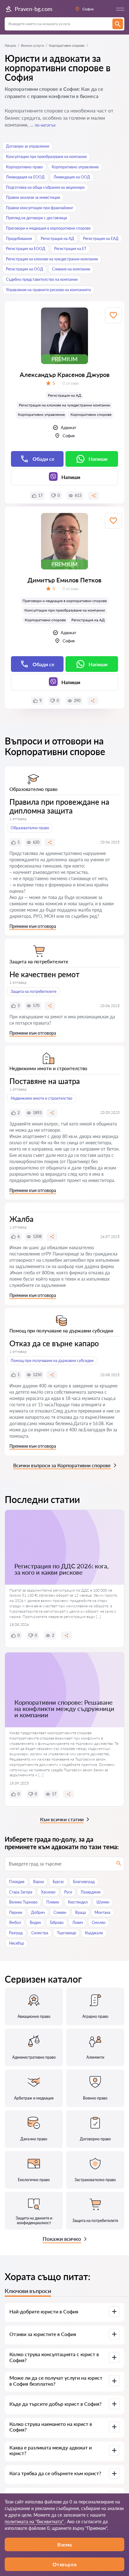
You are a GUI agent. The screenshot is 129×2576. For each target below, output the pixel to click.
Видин (35, 1922)
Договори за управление (28, 146)
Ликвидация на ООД (72, 177)
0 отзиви (71, 383)
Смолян (99, 1922)
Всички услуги (32, 45)
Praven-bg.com (34, 9)
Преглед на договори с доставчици (36, 218)
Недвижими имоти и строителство (41, 1098)
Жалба (21, 1219)
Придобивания (19, 239)
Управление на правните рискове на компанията (48, 290)
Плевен (53, 1902)
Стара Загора (21, 1892)
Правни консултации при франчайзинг (40, 208)
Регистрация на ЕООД (26, 249)
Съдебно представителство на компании (42, 279)
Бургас (58, 1882)
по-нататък (45, 125)
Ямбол (15, 1922)
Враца (80, 1912)
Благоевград (84, 1882)
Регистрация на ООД (25, 269)
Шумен (103, 1902)
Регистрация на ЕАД (101, 239)
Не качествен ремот (44, 974)
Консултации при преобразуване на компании (46, 157)
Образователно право (30, 828)
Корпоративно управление (75, 167)
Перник (16, 1912)
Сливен (60, 1912)
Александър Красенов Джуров (65, 374)
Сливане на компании (71, 269)
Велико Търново (23, 1902)
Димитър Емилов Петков (64, 580)
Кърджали (94, 1933)
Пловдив (17, 1882)
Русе (68, 1892)
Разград (16, 1933)
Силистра (40, 1933)
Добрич (38, 1912)
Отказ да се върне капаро (54, 1343)
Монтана (102, 1912)
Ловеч (78, 1922)
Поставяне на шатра (45, 1081)
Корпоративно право (24, 167)
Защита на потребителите (34, 991)
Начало (10, 45)
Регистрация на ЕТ (70, 249)
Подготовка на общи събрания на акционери (45, 187)
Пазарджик (91, 1892)
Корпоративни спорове (91, 414)
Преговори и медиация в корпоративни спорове (48, 228)
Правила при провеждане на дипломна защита (59, 806)
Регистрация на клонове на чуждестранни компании (52, 259)
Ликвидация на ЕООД (25, 177)
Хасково (48, 1892)
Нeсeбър (17, 1943)
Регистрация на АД (57, 239)
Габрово (57, 1922)
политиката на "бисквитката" (35, 2522)
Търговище (67, 1933)
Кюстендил (78, 1902)
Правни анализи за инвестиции (33, 197)
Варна (39, 1882)
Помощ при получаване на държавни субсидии (52, 1361)
